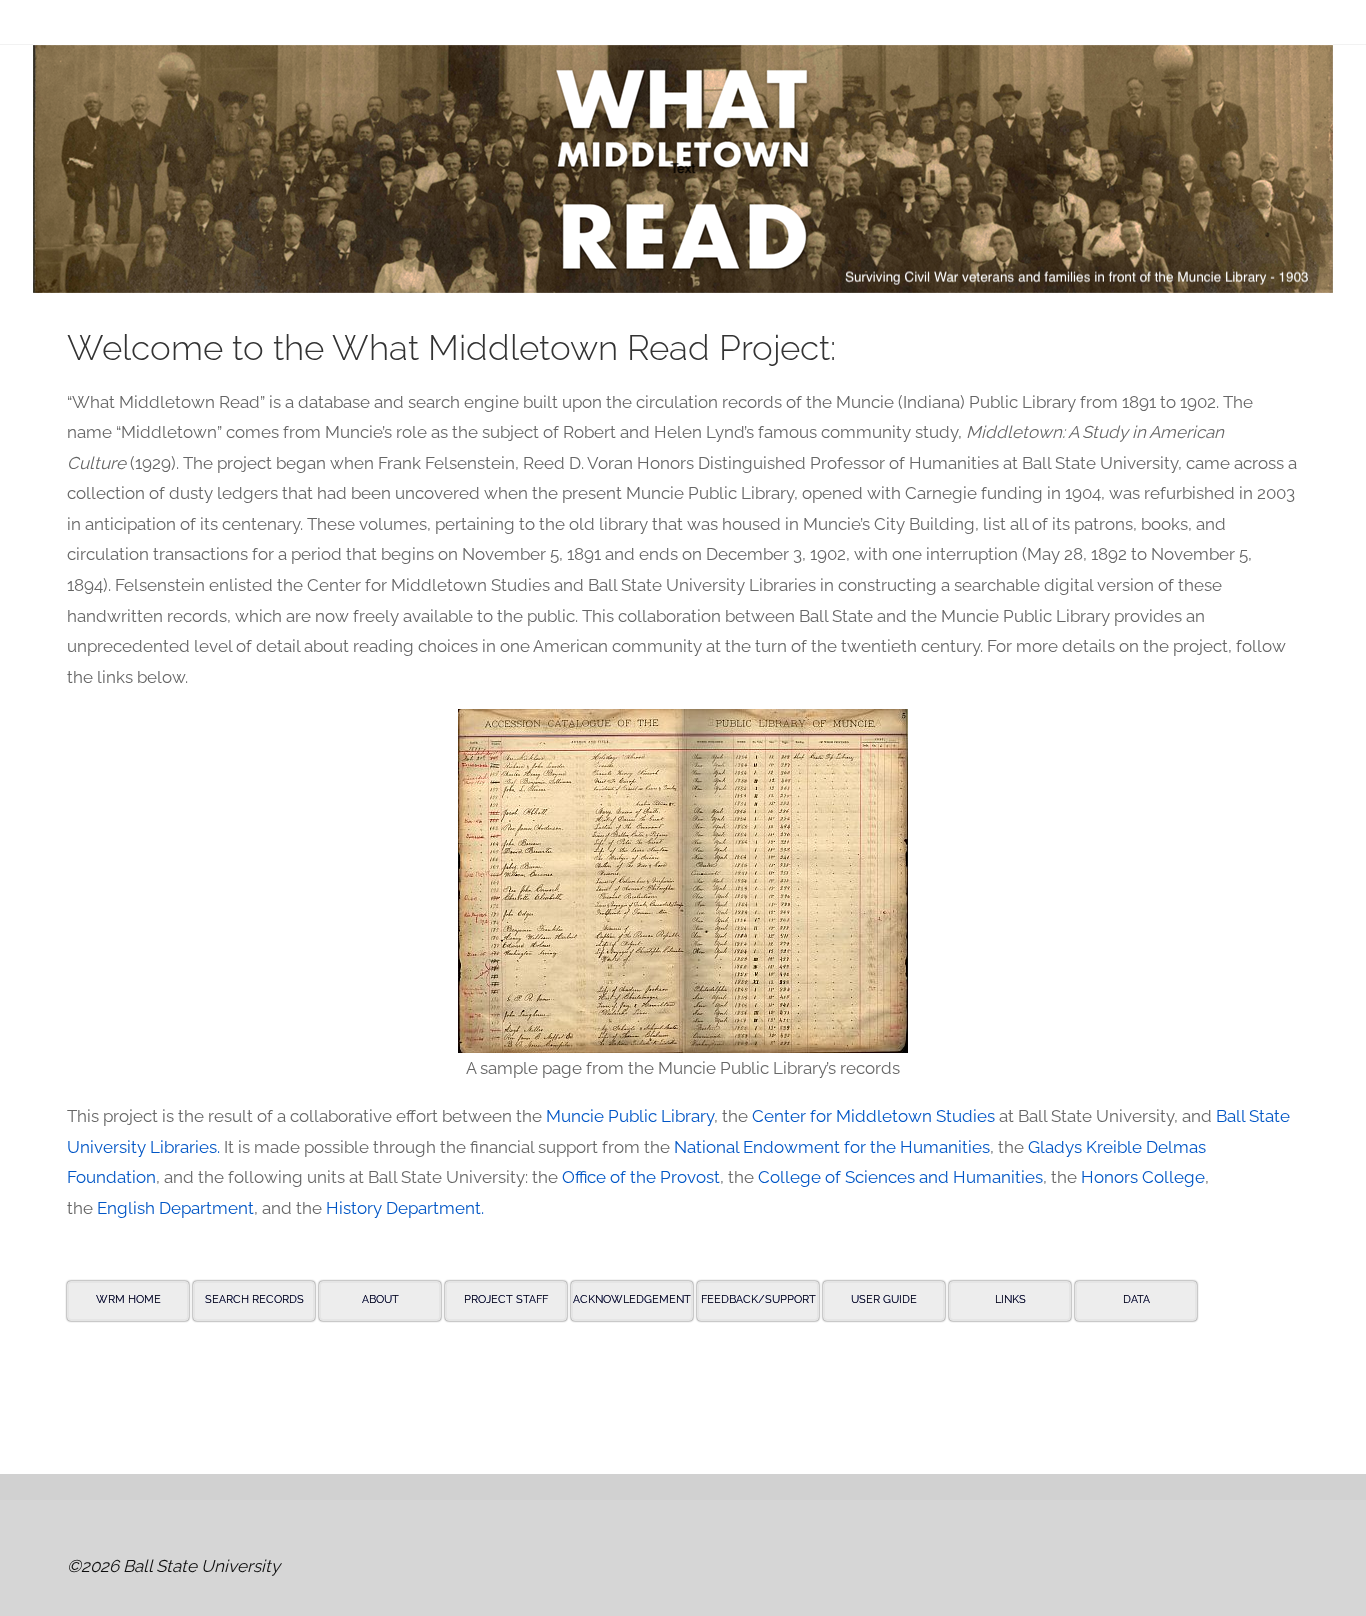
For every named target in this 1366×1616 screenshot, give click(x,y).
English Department (175, 1208)
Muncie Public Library (630, 1116)
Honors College (1143, 1177)
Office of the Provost (641, 1177)
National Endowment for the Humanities (832, 1147)
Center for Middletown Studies (873, 1116)
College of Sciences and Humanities (900, 1177)
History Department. (405, 1208)
